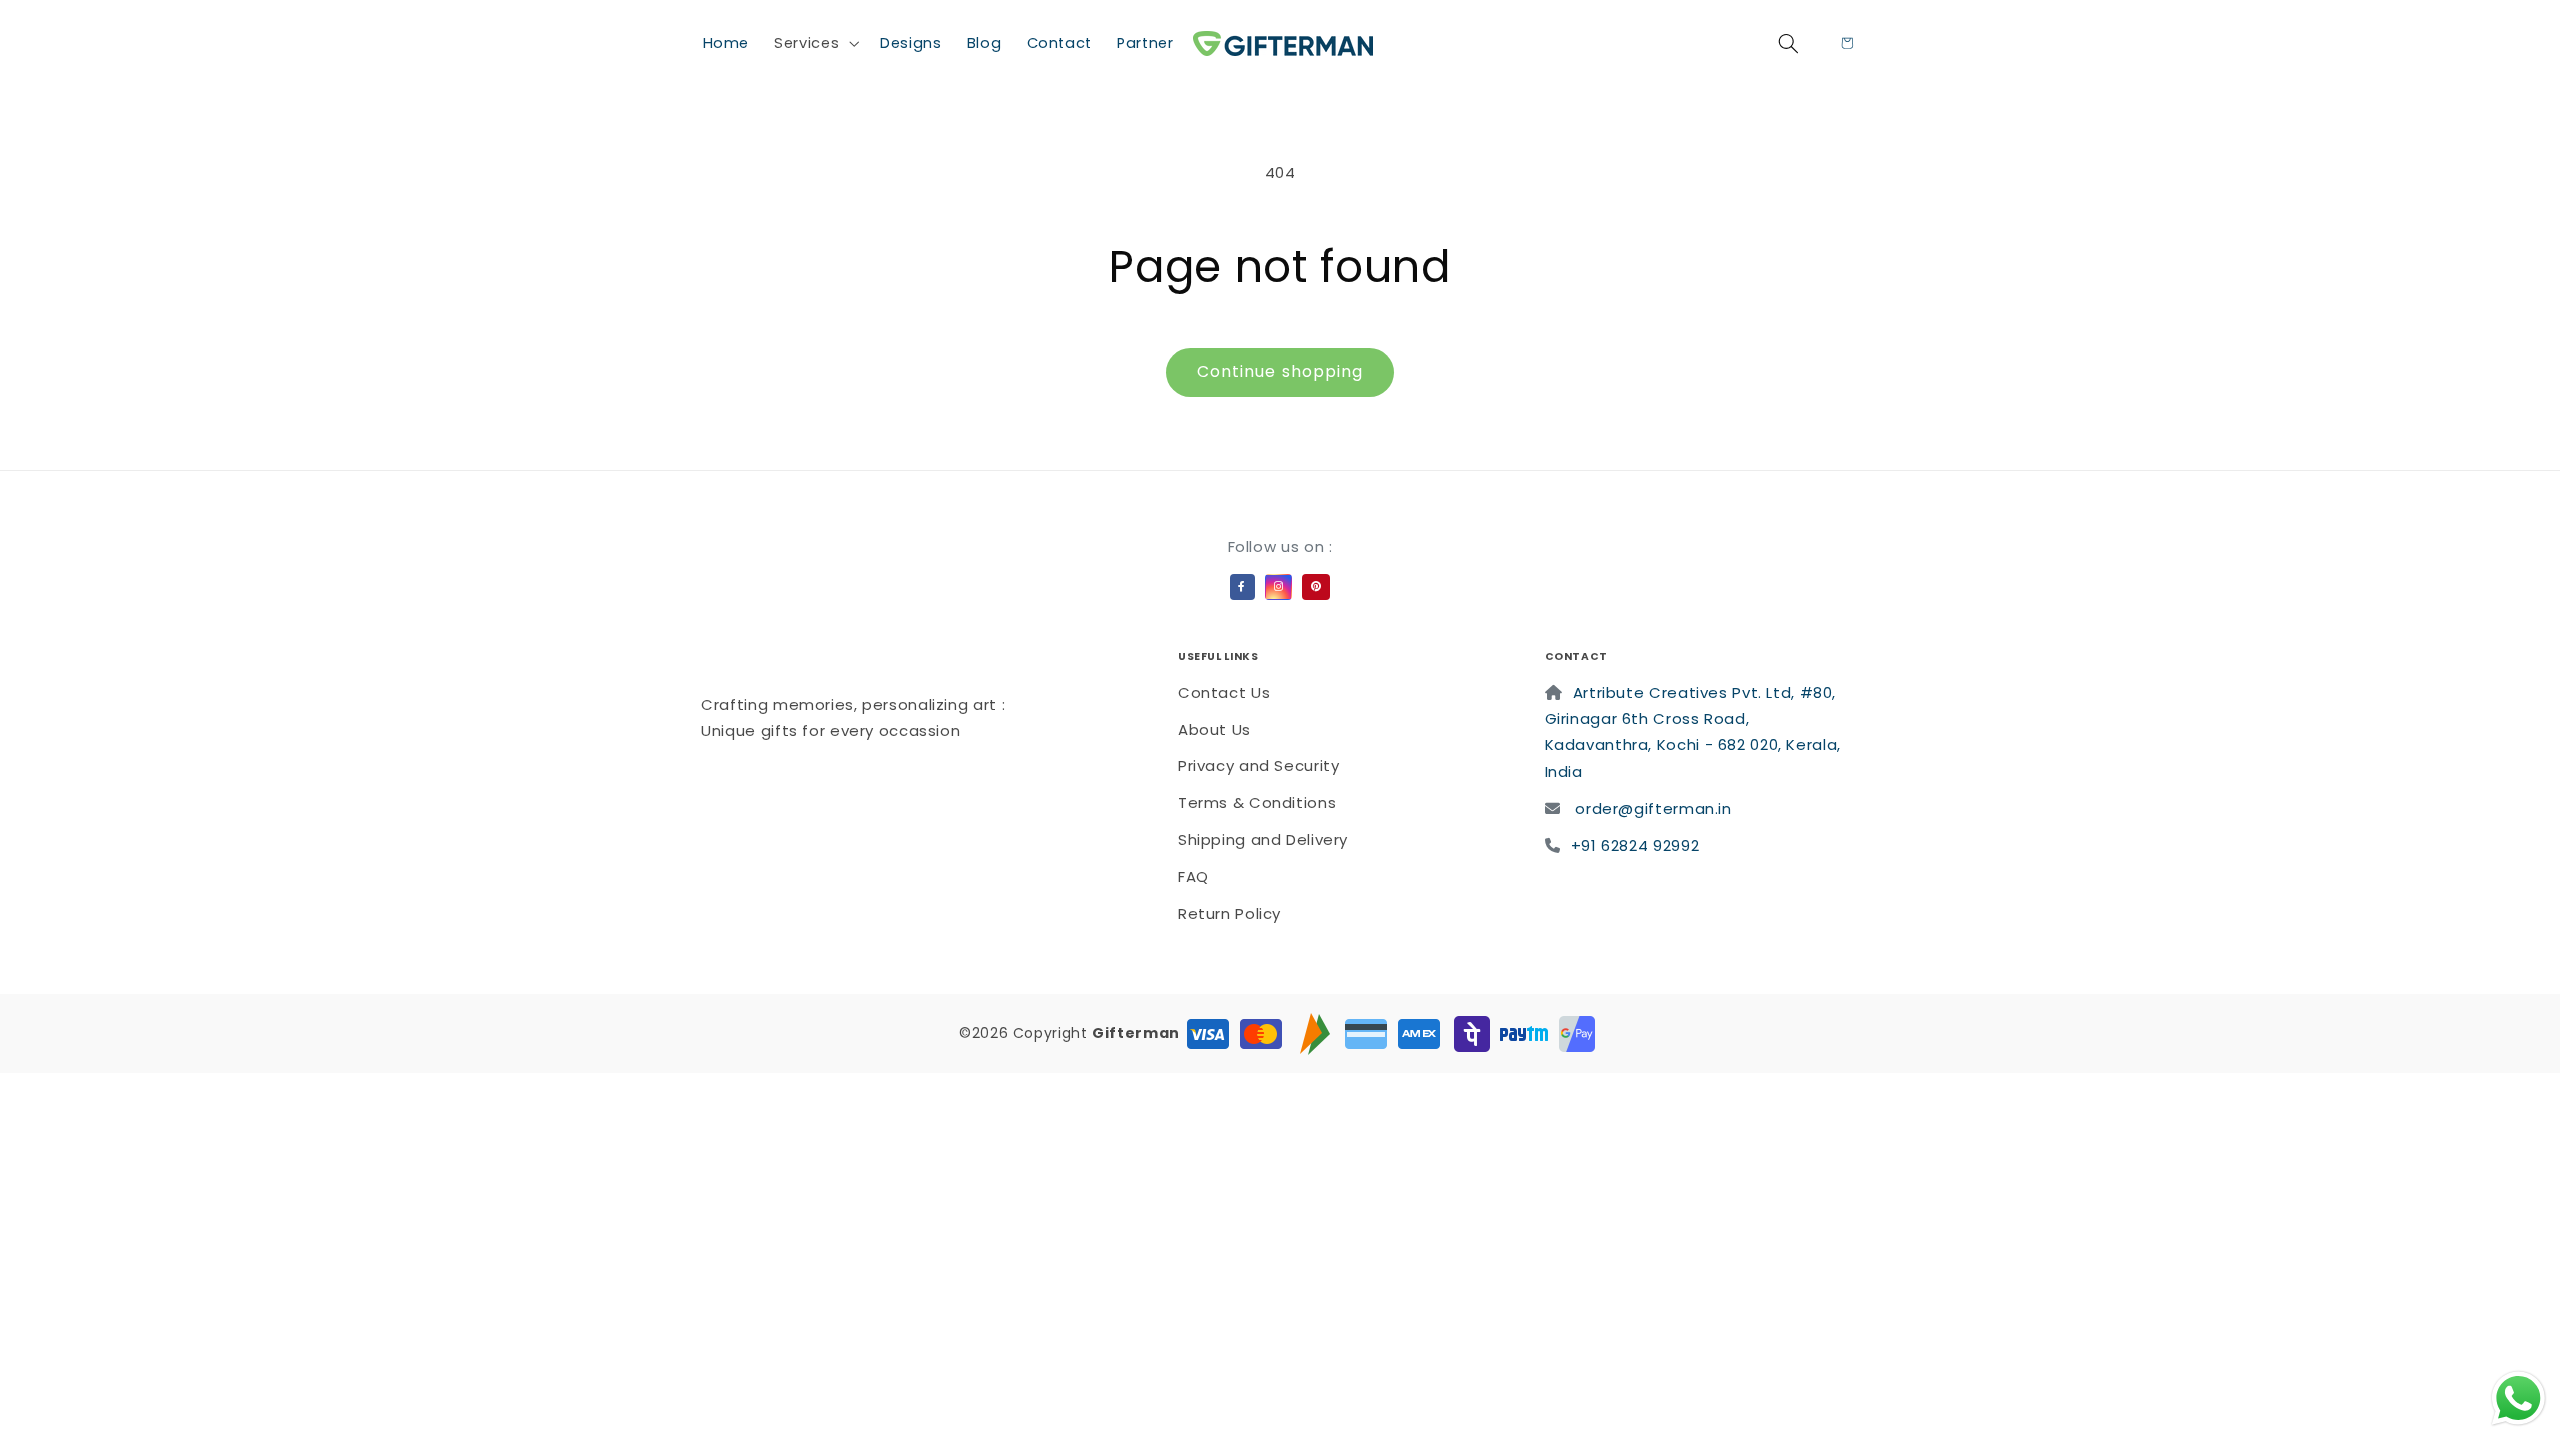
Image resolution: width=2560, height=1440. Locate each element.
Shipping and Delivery (1263, 839)
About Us (1214, 729)
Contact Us (1224, 692)
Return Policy (1229, 913)
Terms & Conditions (1257, 802)
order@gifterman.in (1653, 808)
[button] (815, 43)
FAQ (1193, 876)
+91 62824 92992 (1635, 845)
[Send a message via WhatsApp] (2518, 1398)
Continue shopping (1280, 371)
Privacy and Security (1259, 765)
